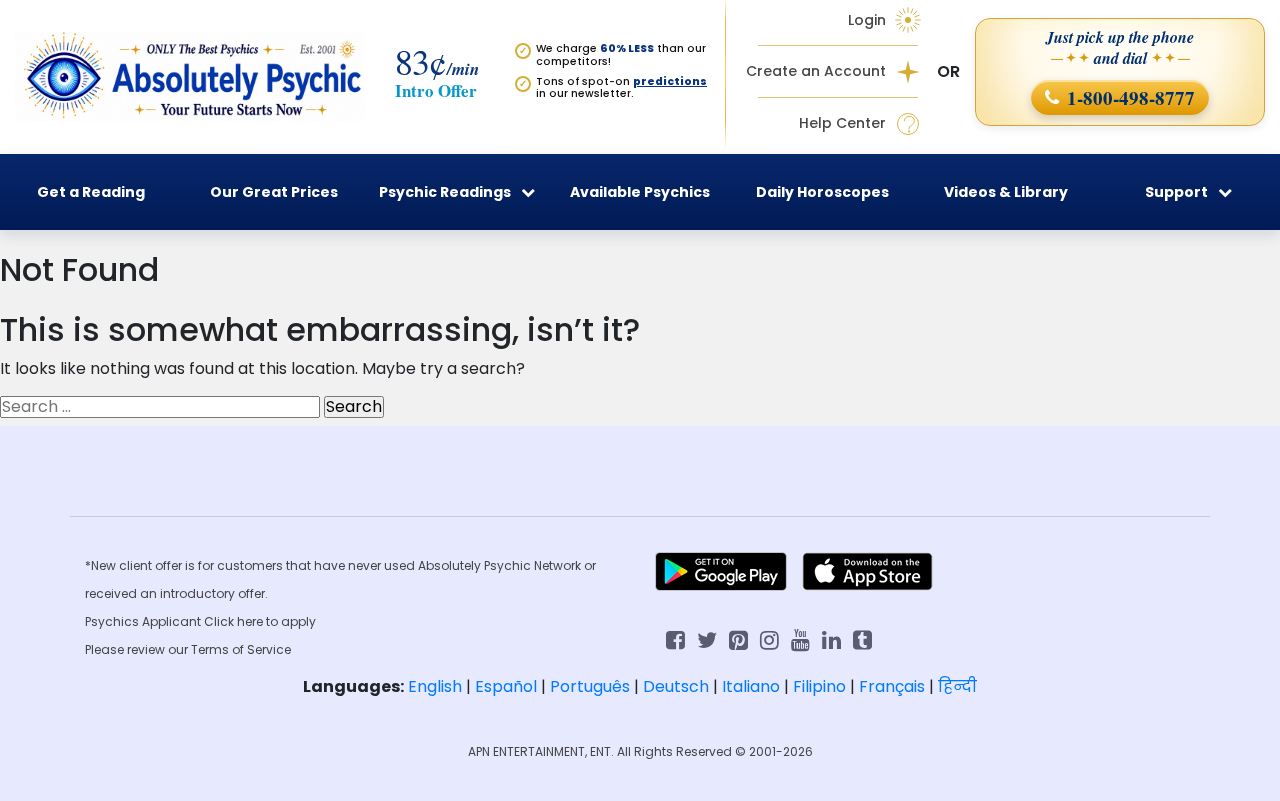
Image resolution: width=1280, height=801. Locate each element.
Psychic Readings (445, 192)
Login (867, 20)
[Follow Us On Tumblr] (862, 638)
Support (1176, 192)
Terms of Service (241, 649)
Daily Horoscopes (822, 192)
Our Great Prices (274, 192)
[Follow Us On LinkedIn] (831, 638)
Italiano (751, 686)
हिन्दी (957, 686)
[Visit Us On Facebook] (675, 638)
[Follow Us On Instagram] (769, 638)
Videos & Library (1006, 192)
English (435, 686)
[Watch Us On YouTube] (800, 638)
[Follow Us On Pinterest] (738, 638)
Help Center (842, 123)
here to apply (276, 621)
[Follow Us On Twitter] (707, 638)
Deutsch (676, 686)
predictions (670, 81)
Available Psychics (640, 192)
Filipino (819, 686)
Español (506, 686)
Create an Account (816, 71)
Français (892, 686)
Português (590, 686)
